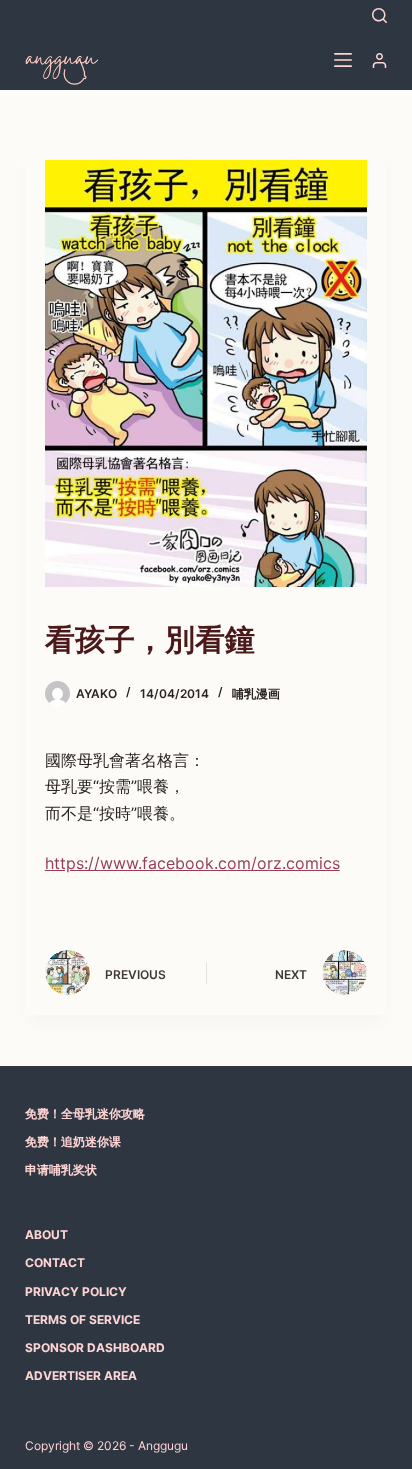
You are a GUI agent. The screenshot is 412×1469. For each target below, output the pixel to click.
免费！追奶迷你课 (73, 1141)
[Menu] (343, 60)
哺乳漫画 (256, 693)
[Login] (379, 60)
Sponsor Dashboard (95, 1347)
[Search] (379, 15)
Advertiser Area (81, 1375)
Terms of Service (82, 1319)
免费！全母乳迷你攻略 (85, 1113)
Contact (55, 1262)
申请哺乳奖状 (61, 1169)
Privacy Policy (76, 1291)
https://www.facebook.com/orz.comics (192, 863)
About (46, 1234)
